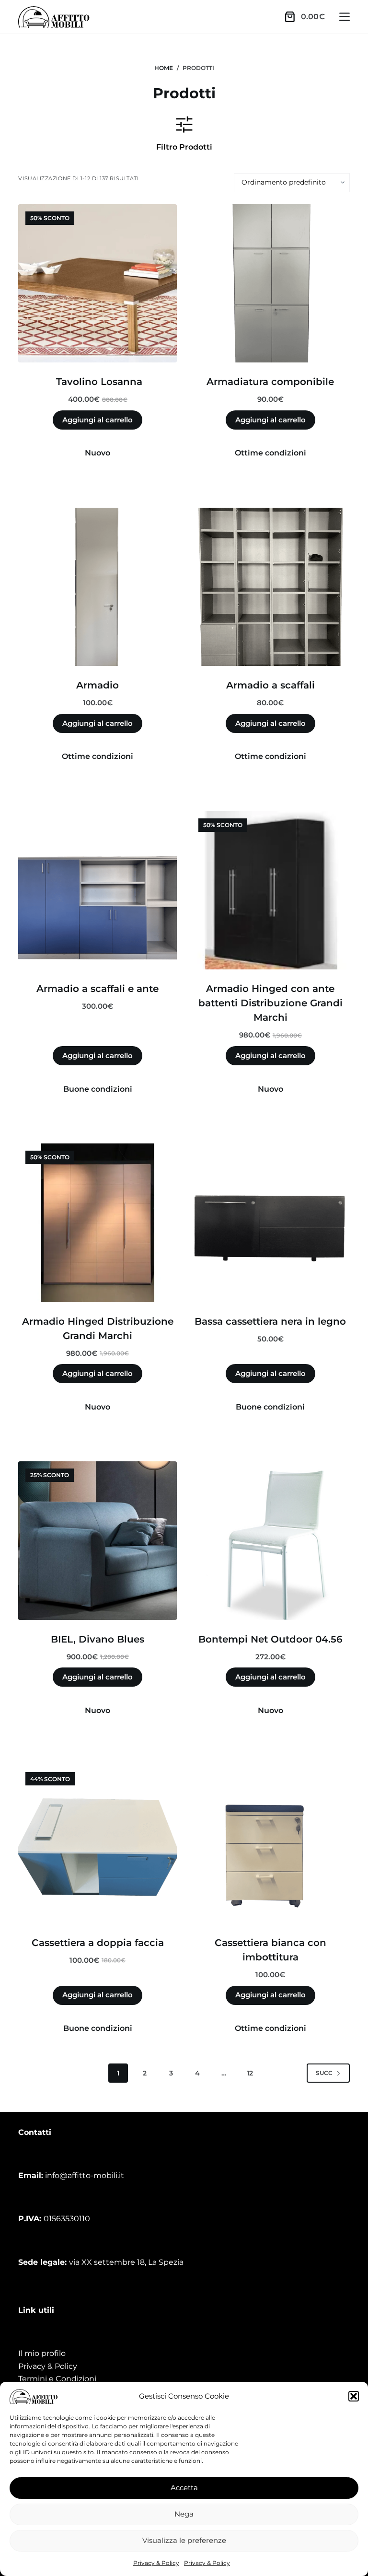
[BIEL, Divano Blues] (98, 1541)
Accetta (184, 2488)
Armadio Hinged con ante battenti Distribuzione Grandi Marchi (270, 1003)
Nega (184, 2514)
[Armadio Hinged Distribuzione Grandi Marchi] (98, 1223)
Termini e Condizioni (57, 2379)
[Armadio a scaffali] (270, 587)
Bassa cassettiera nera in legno (270, 1321)
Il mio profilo (42, 2353)
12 (250, 2073)
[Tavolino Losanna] (98, 284)
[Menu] (345, 17)
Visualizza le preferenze (184, 2540)
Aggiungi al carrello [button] (98, 420)
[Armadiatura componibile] (270, 284)
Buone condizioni (98, 1089)
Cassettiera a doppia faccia (98, 1943)
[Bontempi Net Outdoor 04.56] (270, 1541)
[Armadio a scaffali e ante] (98, 891)
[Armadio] (98, 587)
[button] (354, 2396)
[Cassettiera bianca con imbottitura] (270, 1844)
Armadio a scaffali (270, 685)
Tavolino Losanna (98, 382)
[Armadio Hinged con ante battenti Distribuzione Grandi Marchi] (270, 891)
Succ (324, 2073)
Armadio (98, 685)
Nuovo (98, 453)
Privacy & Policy (156, 2563)
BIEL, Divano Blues (98, 1639)
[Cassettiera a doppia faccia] (98, 1844)
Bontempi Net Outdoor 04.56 (270, 1639)
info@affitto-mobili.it (85, 2175)
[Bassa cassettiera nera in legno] (270, 1223)
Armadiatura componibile (270, 382)
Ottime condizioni (270, 453)
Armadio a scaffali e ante (98, 989)
